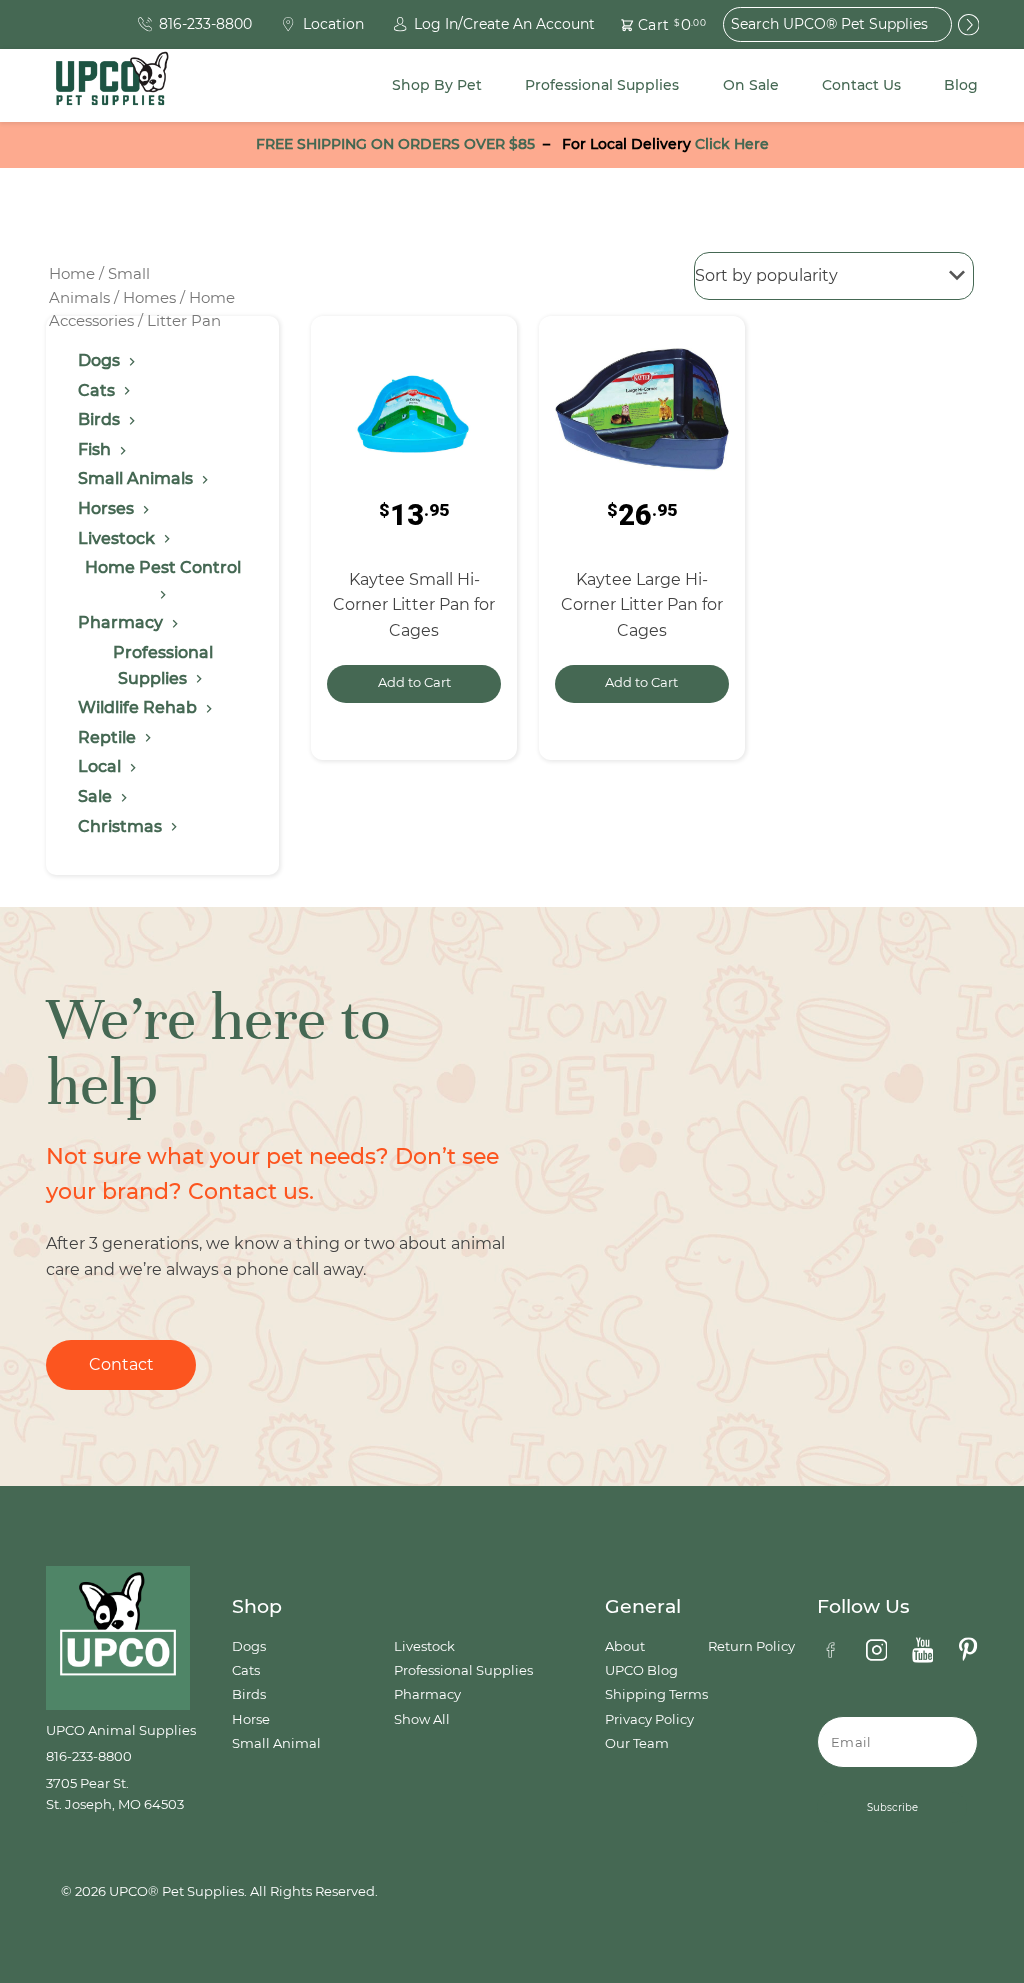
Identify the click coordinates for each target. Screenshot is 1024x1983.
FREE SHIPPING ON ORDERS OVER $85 (395, 144)
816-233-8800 (89, 1756)
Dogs (249, 1646)
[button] (652, 24)
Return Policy (751, 1646)
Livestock (424, 1646)
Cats (246, 1670)
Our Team (637, 1743)
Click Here (732, 144)
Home (72, 274)
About (625, 1646)
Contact (121, 1364)
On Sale (751, 85)
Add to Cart (414, 682)
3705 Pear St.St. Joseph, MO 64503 (115, 1793)
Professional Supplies (602, 85)
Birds (249, 1694)
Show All (422, 1719)
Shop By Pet (437, 85)
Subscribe (892, 1807)
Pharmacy (427, 1694)
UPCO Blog (641, 1670)
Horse (251, 1719)
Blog (961, 85)
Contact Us (861, 85)
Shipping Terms (656, 1694)
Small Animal (276, 1743)
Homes (149, 298)
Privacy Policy (649, 1719)
